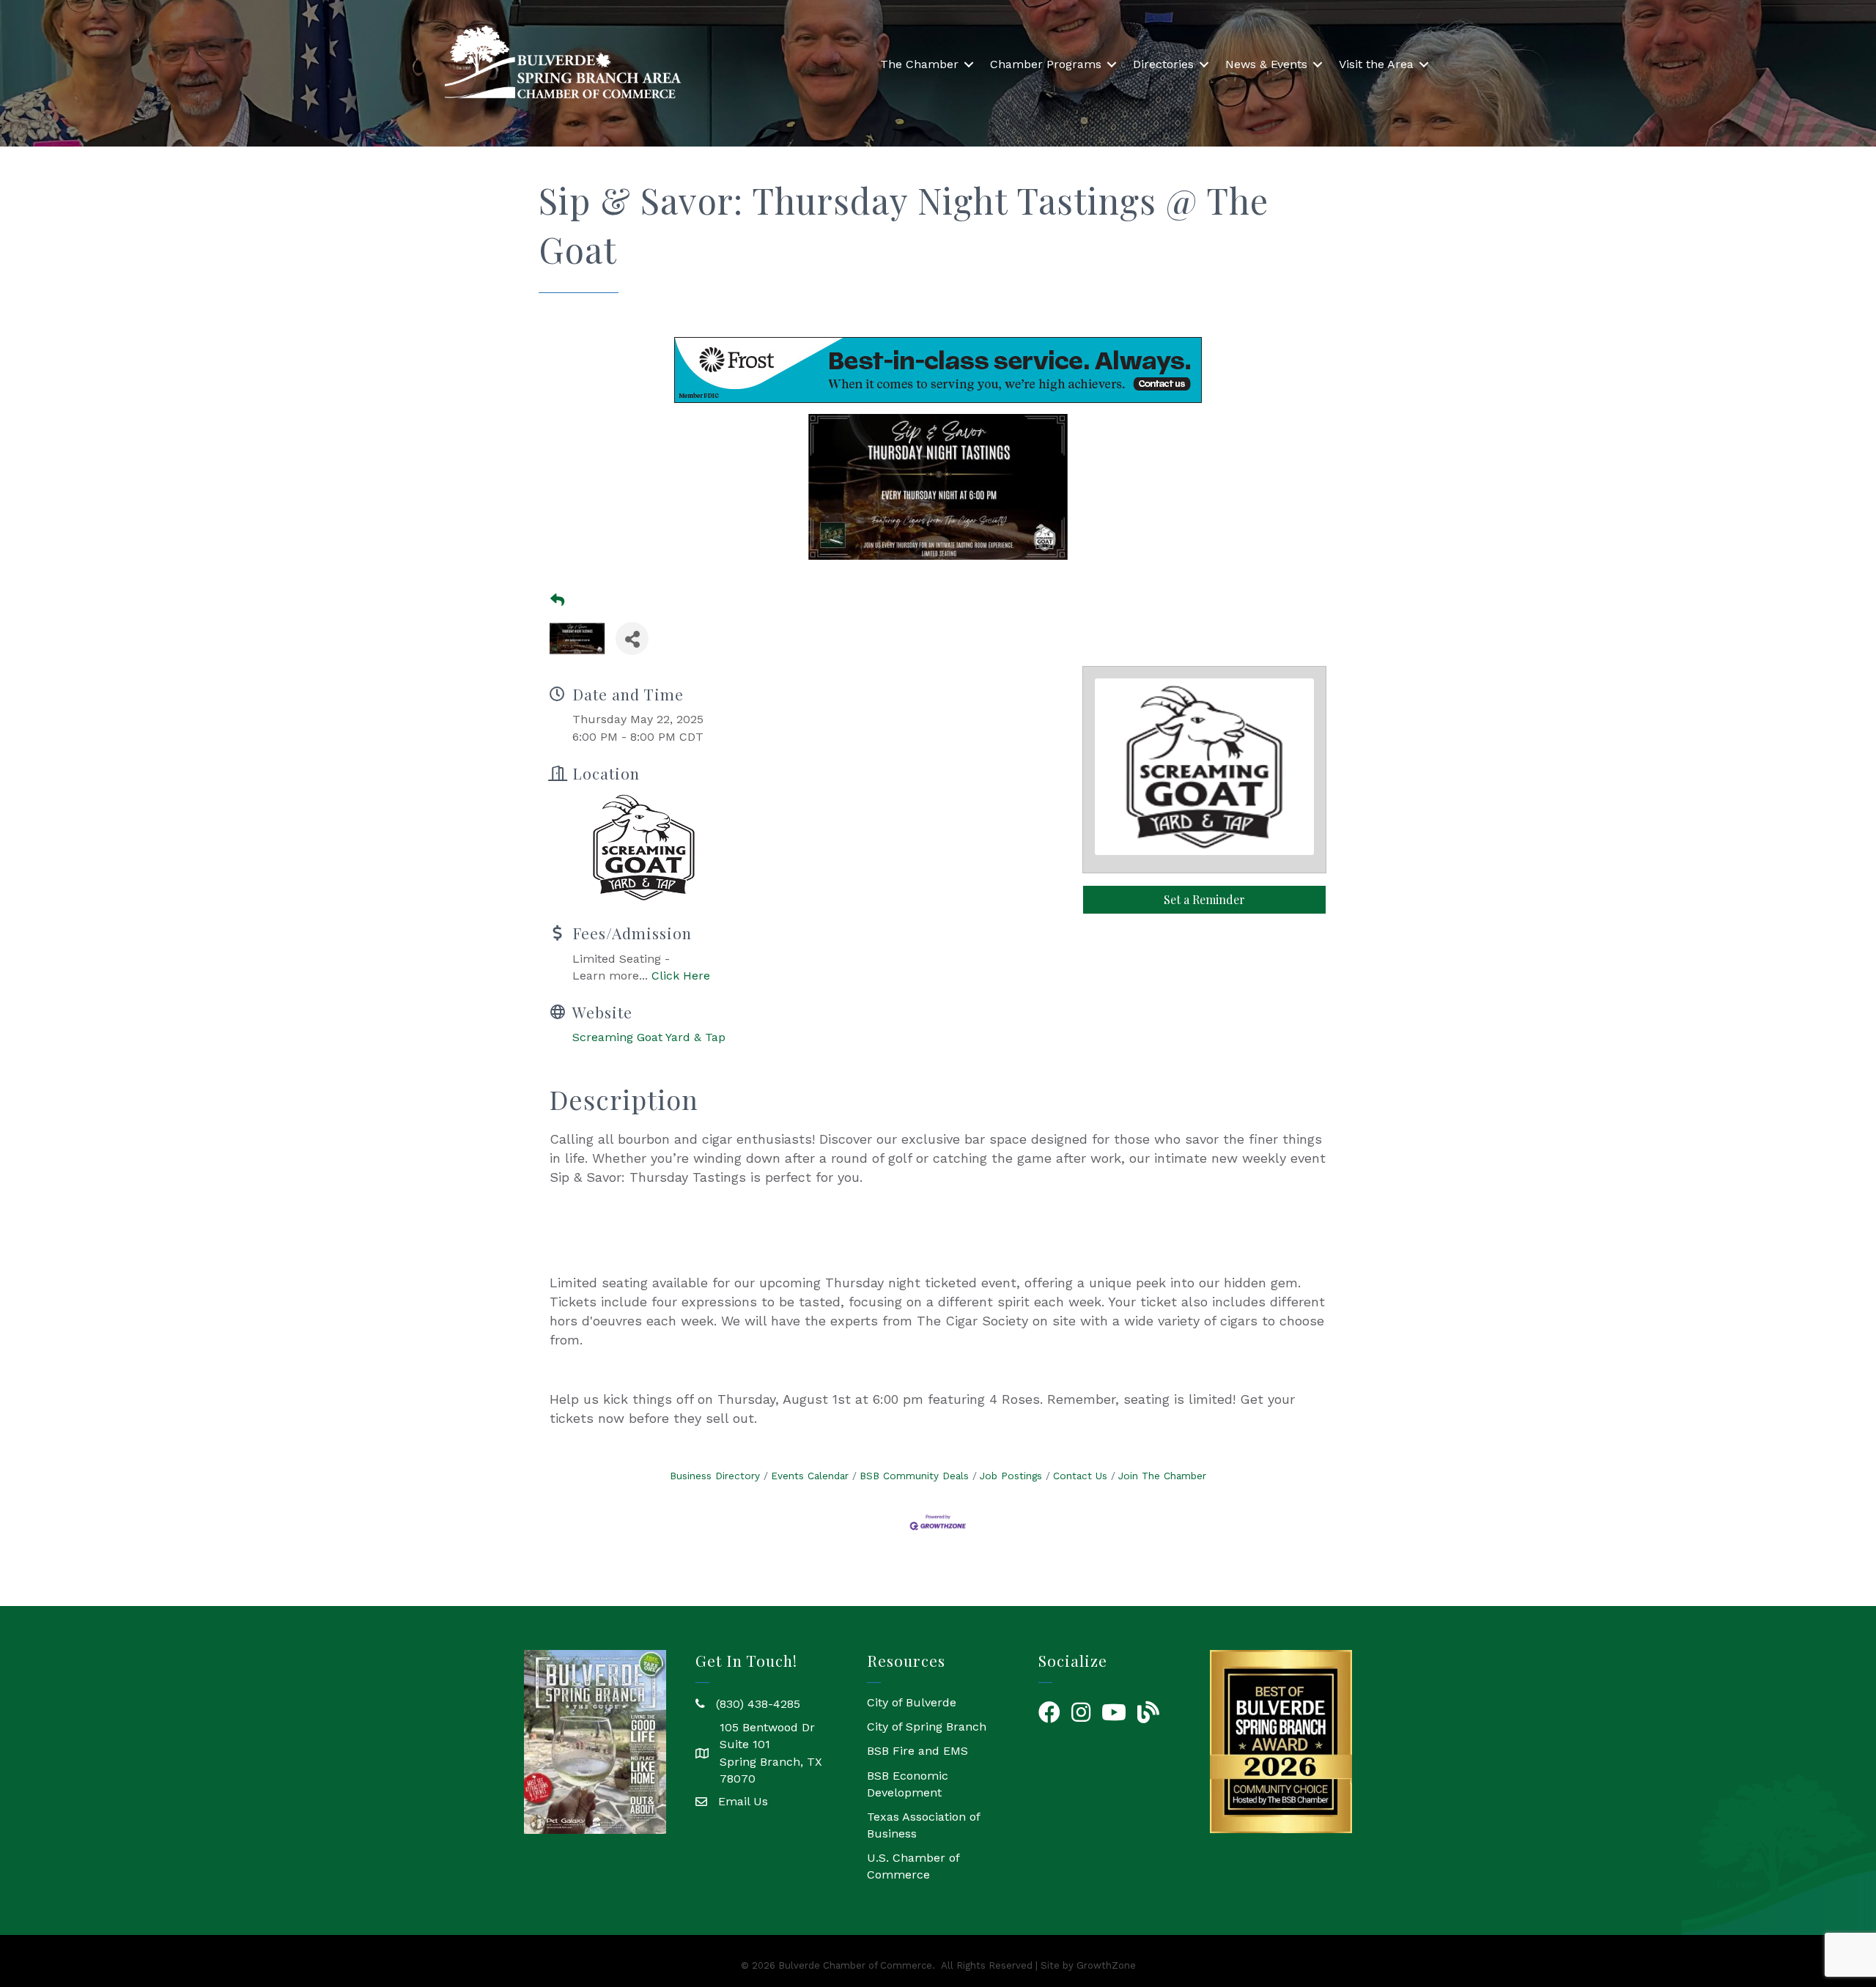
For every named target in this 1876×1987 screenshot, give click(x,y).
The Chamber (919, 64)
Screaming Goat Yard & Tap (649, 1037)
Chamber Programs (1046, 64)
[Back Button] (557, 601)
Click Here (681, 976)
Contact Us (1080, 1476)
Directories (1163, 64)
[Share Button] (632, 639)
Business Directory (715, 1476)
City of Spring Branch (927, 1727)
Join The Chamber (1162, 1476)
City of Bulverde (912, 1702)
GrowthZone (1106, 1965)
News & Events (1266, 64)
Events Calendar (810, 1476)
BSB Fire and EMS (917, 1751)
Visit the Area (1376, 64)
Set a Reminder (1204, 899)
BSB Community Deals (914, 1476)
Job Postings (1011, 1476)
